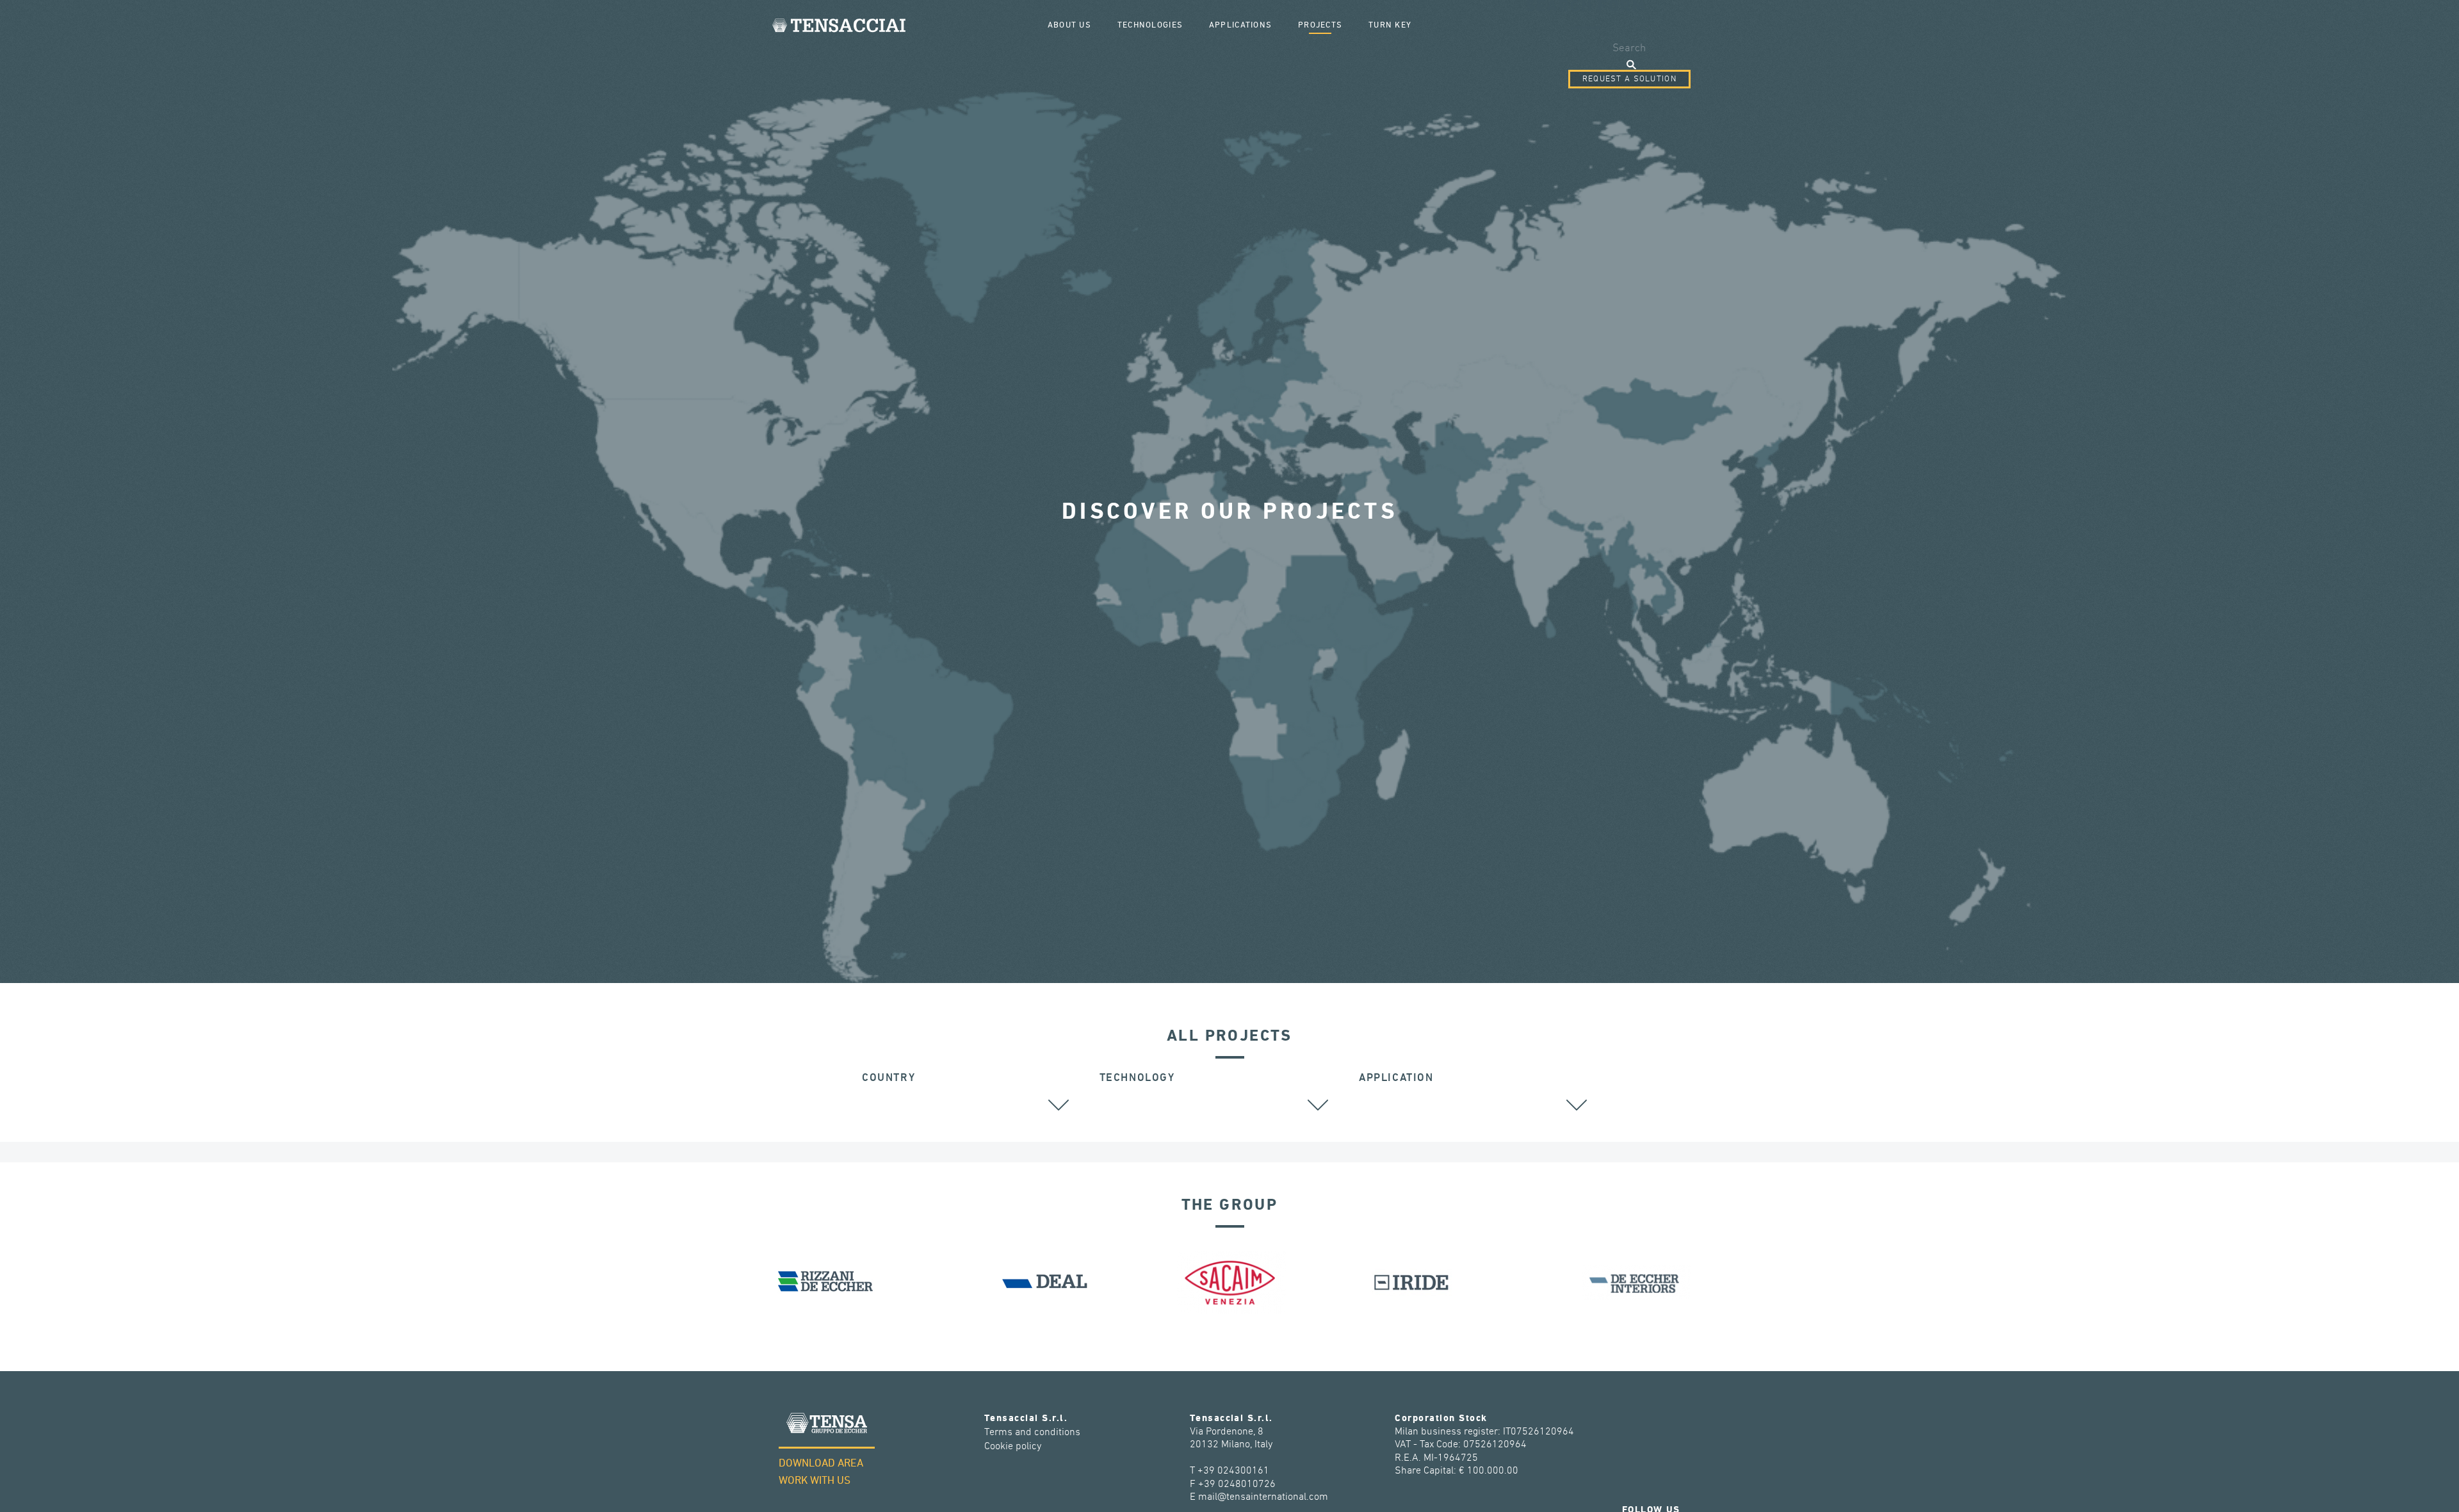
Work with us (815, 1481)
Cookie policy (1013, 1446)
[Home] (839, 25)
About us (1069, 25)
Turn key (1390, 25)
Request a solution (1629, 79)
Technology (1137, 1078)
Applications (1240, 25)
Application (1396, 1078)
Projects (1320, 25)
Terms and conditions (1032, 1432)
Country (889, 1078)
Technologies (1150, 25)
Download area (821, 1464)
